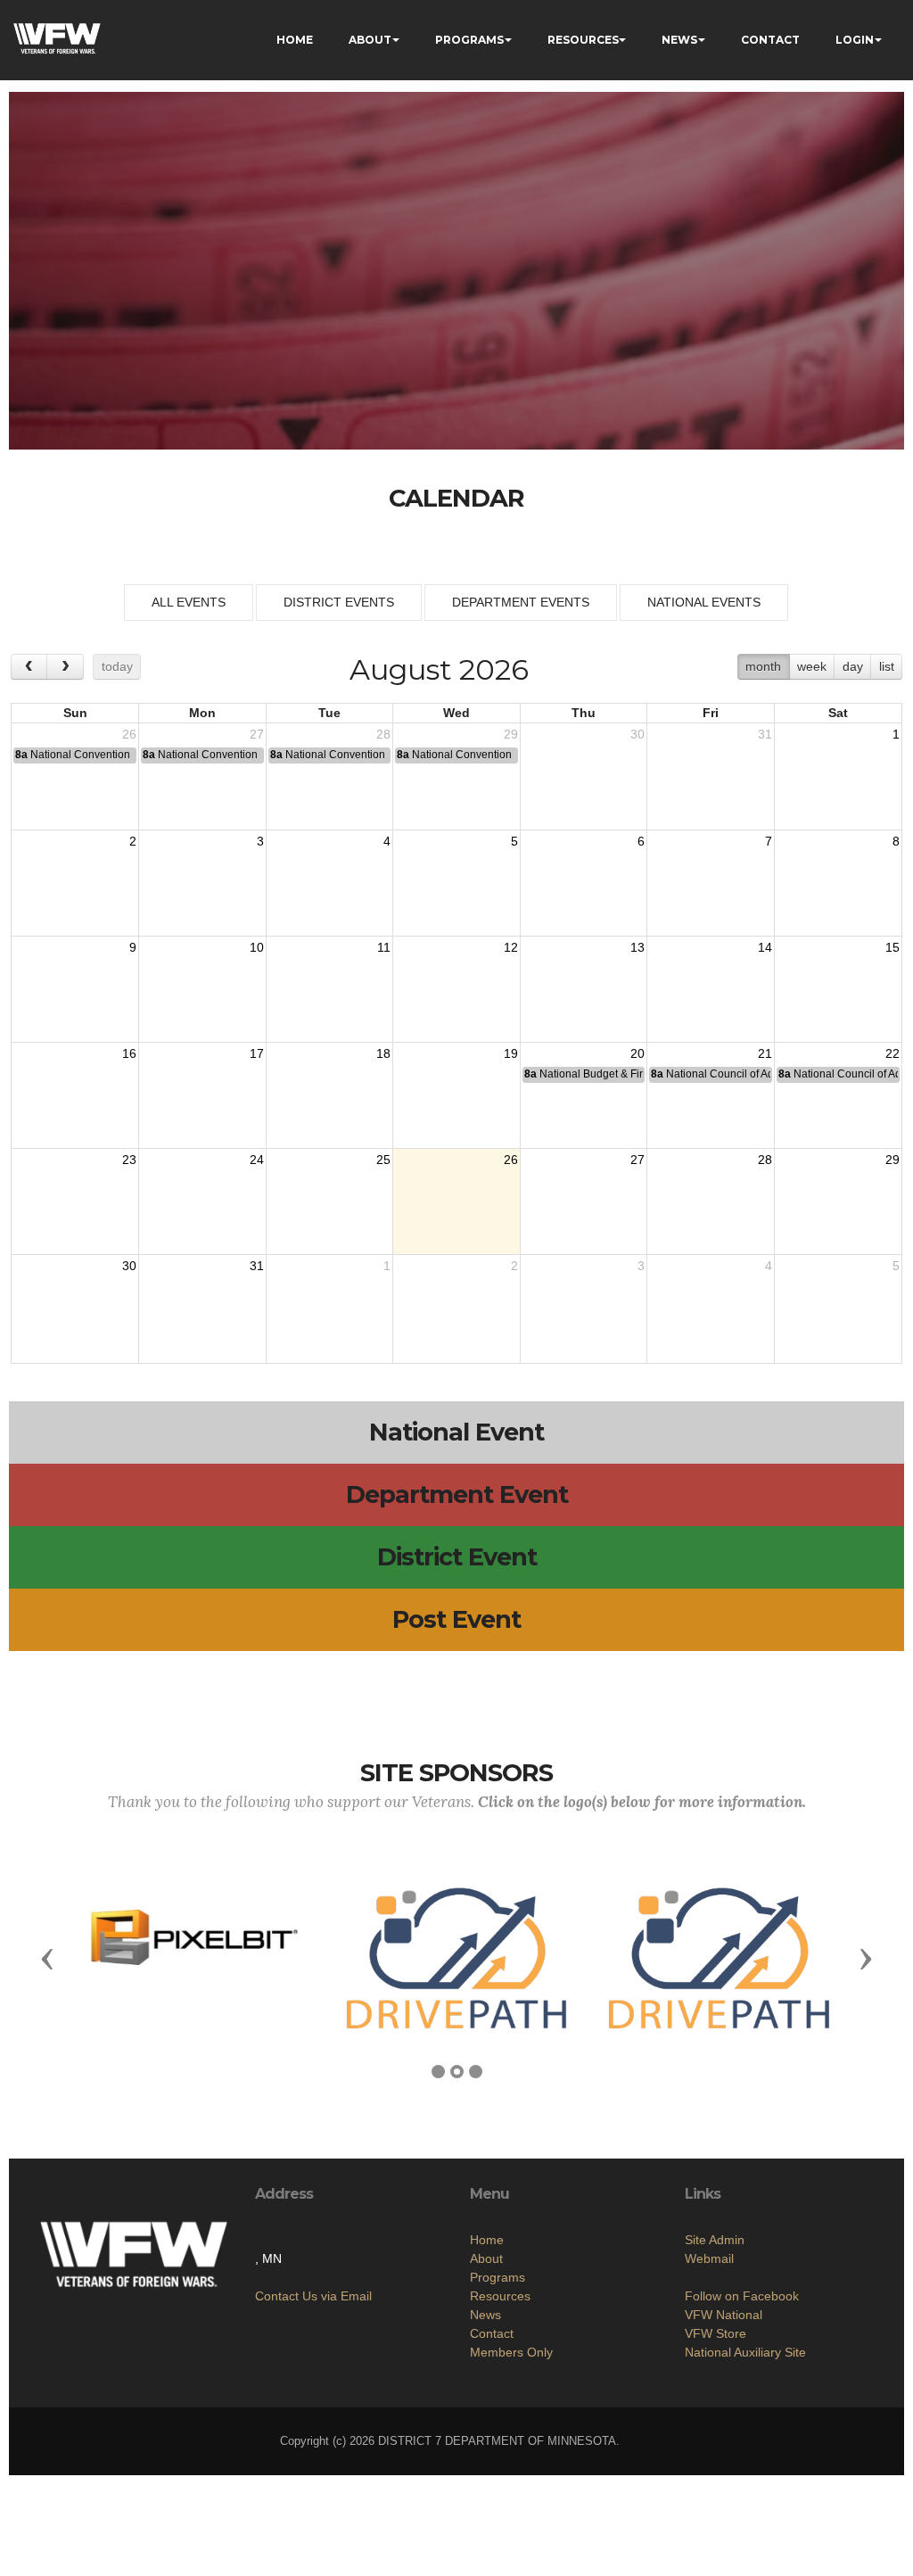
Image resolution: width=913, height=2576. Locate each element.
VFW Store (716, 2333)
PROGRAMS (469, 40)
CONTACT (770, 40)
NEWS (679, 40)
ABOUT (370, 40)
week (812, 666)
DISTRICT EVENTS (339, 602)
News (485, 2315)
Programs (498, 2277)
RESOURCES (583, 40)
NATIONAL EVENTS (704, 602)
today (117, 666)
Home (487, 2240)
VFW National (724, 2315)
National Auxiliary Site (745, 2352)
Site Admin (715, 2240)
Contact (492, 2333)
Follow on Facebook (742, 2296)
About (486, 2258)
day (853, 666)
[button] (47, 1958)
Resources (500, 2296)
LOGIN (855, 40)
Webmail (709, 2258)
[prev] (29, 667)
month (763, 666)
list (887, 666)
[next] (65, 667)
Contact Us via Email (313, 2296)
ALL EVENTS (189, 602)
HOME (295, 40)
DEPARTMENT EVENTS (521, 602)
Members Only (511, 2352)
